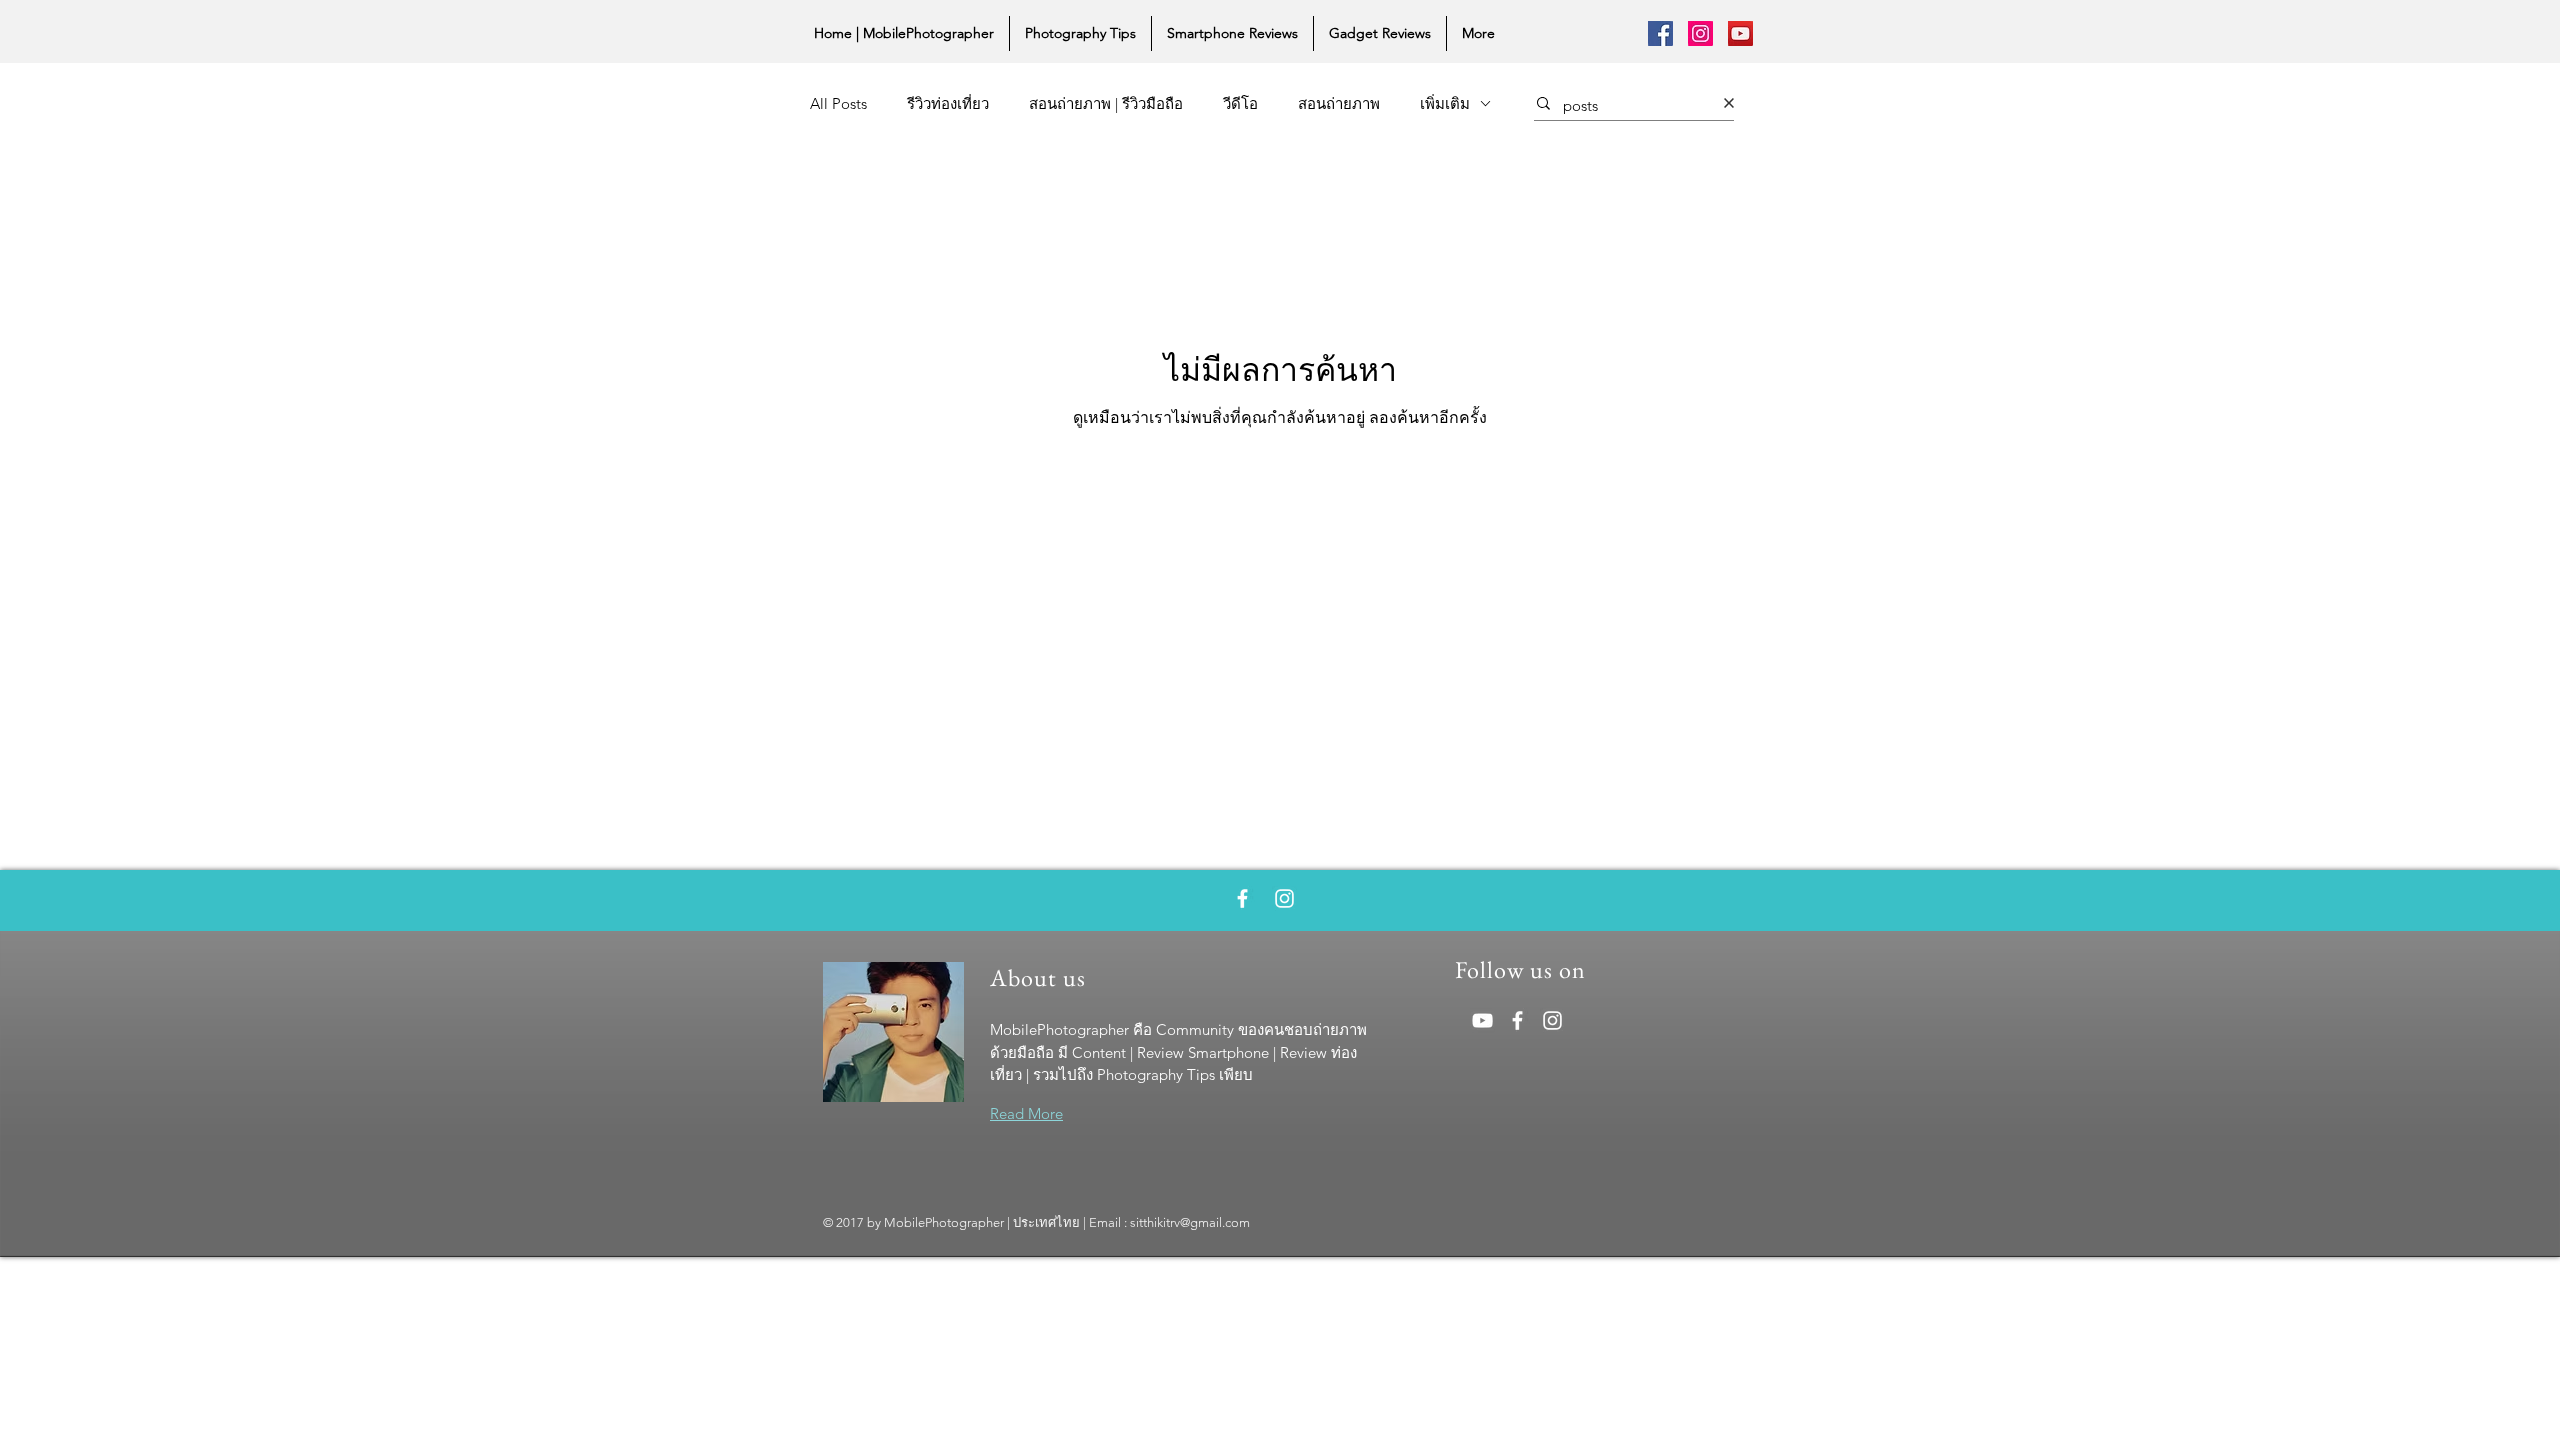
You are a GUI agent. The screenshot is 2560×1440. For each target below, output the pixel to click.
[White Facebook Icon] (1242, 898)
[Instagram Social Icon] (1700, 33)
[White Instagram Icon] (1284, 898)
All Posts (838, 103)
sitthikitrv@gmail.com (1190, 1222)
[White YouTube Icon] (1482, 1020)
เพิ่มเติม (1445, 103)
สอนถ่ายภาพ (1339, 103)
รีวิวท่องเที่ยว (948, 103)
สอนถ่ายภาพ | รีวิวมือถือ (1106, 103)
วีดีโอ (1240, 103)
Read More (1026, 1113)
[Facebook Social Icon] (1660, 33)
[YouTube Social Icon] (1740, 33)
